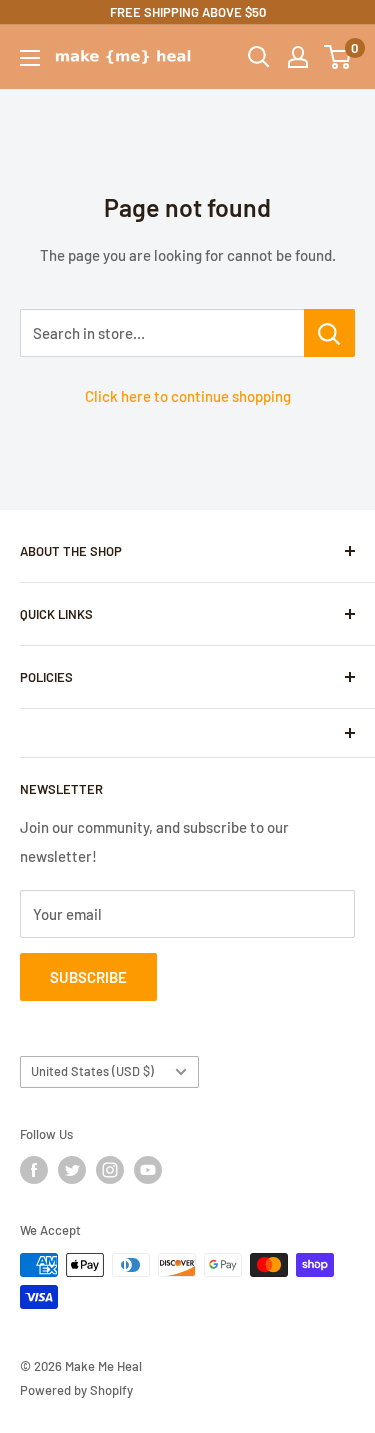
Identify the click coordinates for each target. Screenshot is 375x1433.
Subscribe (88, 977)
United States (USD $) (92, 1071)
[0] (338, 57)
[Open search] (259, 57)
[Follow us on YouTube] (148, 1170)
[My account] (298, 57)
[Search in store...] (329, 333)
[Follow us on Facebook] (34, 1170)
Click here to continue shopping (188, 396)
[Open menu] (30, 58)
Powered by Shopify (76, 1390)
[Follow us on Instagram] (110, 1170)
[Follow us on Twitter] (72, 1170)
